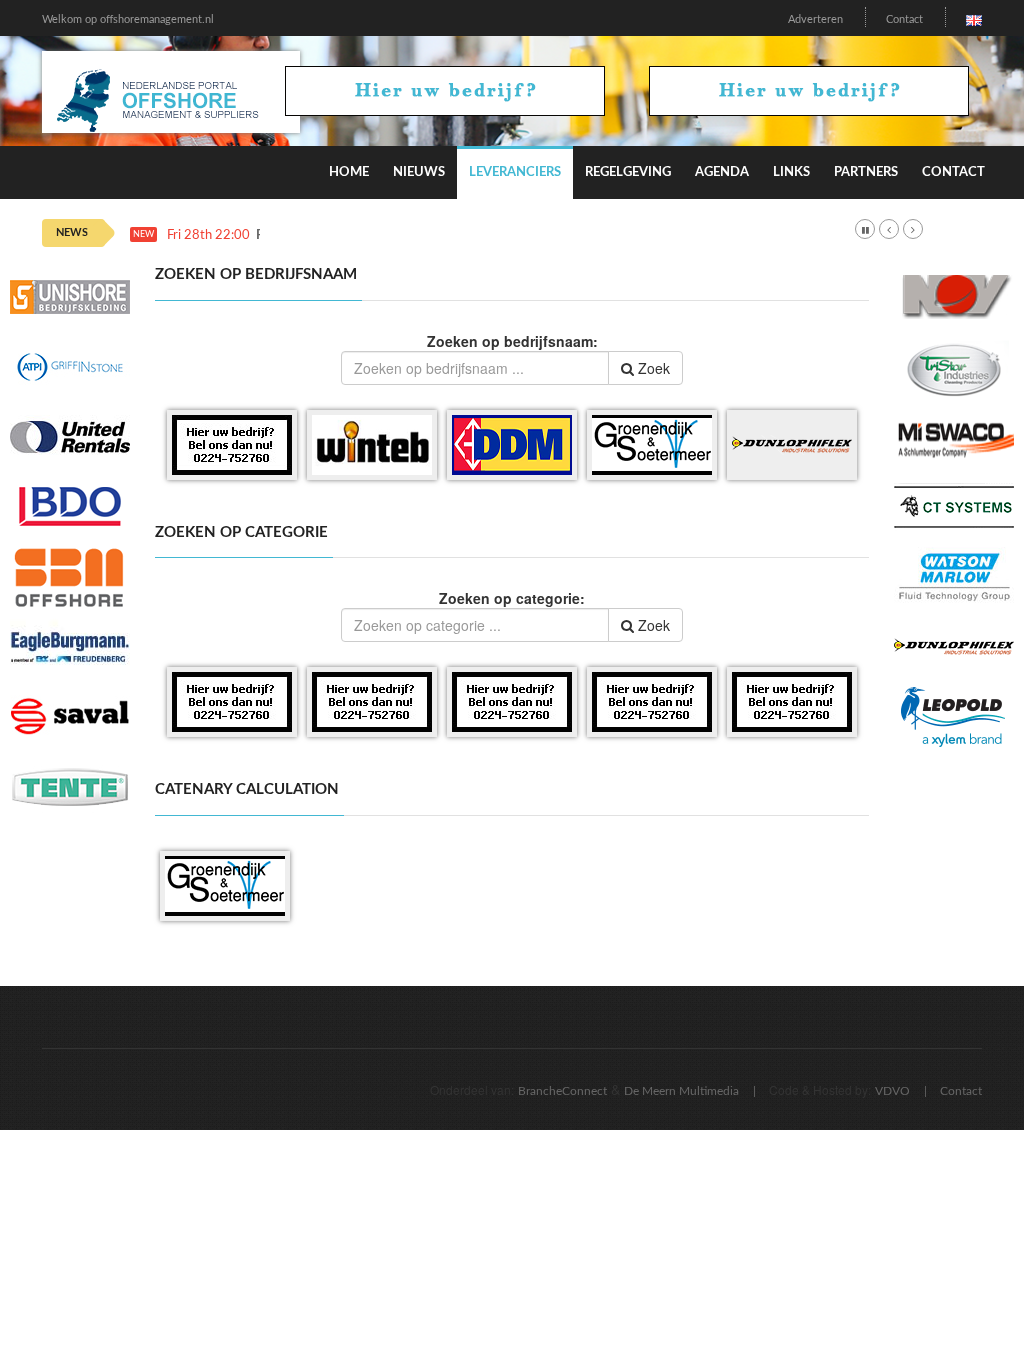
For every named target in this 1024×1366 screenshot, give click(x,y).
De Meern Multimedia (681, 1091)
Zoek (652, 368)
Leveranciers (515, 172)
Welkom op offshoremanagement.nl (128, 19)
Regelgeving (628, 172)
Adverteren (815, 19)
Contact (904, 19)
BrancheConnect (562, 1091)
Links (791, 172)
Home (349, 172)
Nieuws (419, 172)
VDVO (892, 1091)
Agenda (722, 172)
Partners (866, 172)
